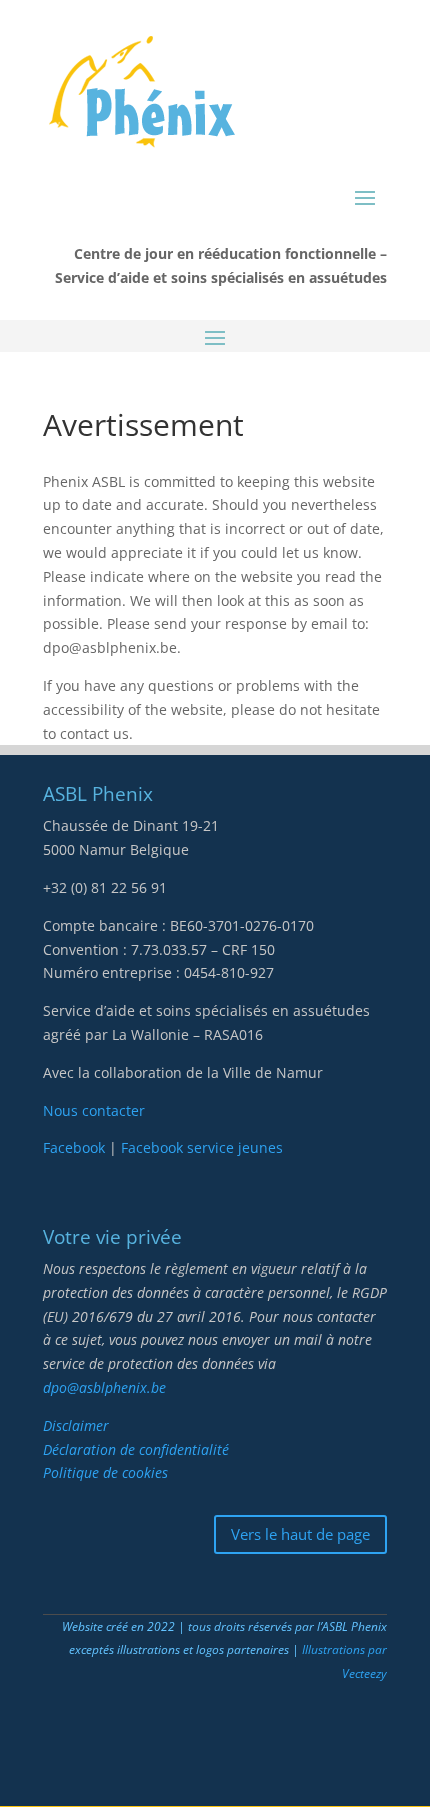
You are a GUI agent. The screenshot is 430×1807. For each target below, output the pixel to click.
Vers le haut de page (300, 1534)
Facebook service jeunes (202, 1147)
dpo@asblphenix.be (104, 1387)
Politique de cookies (105, 1472)
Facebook (76, 1147)
